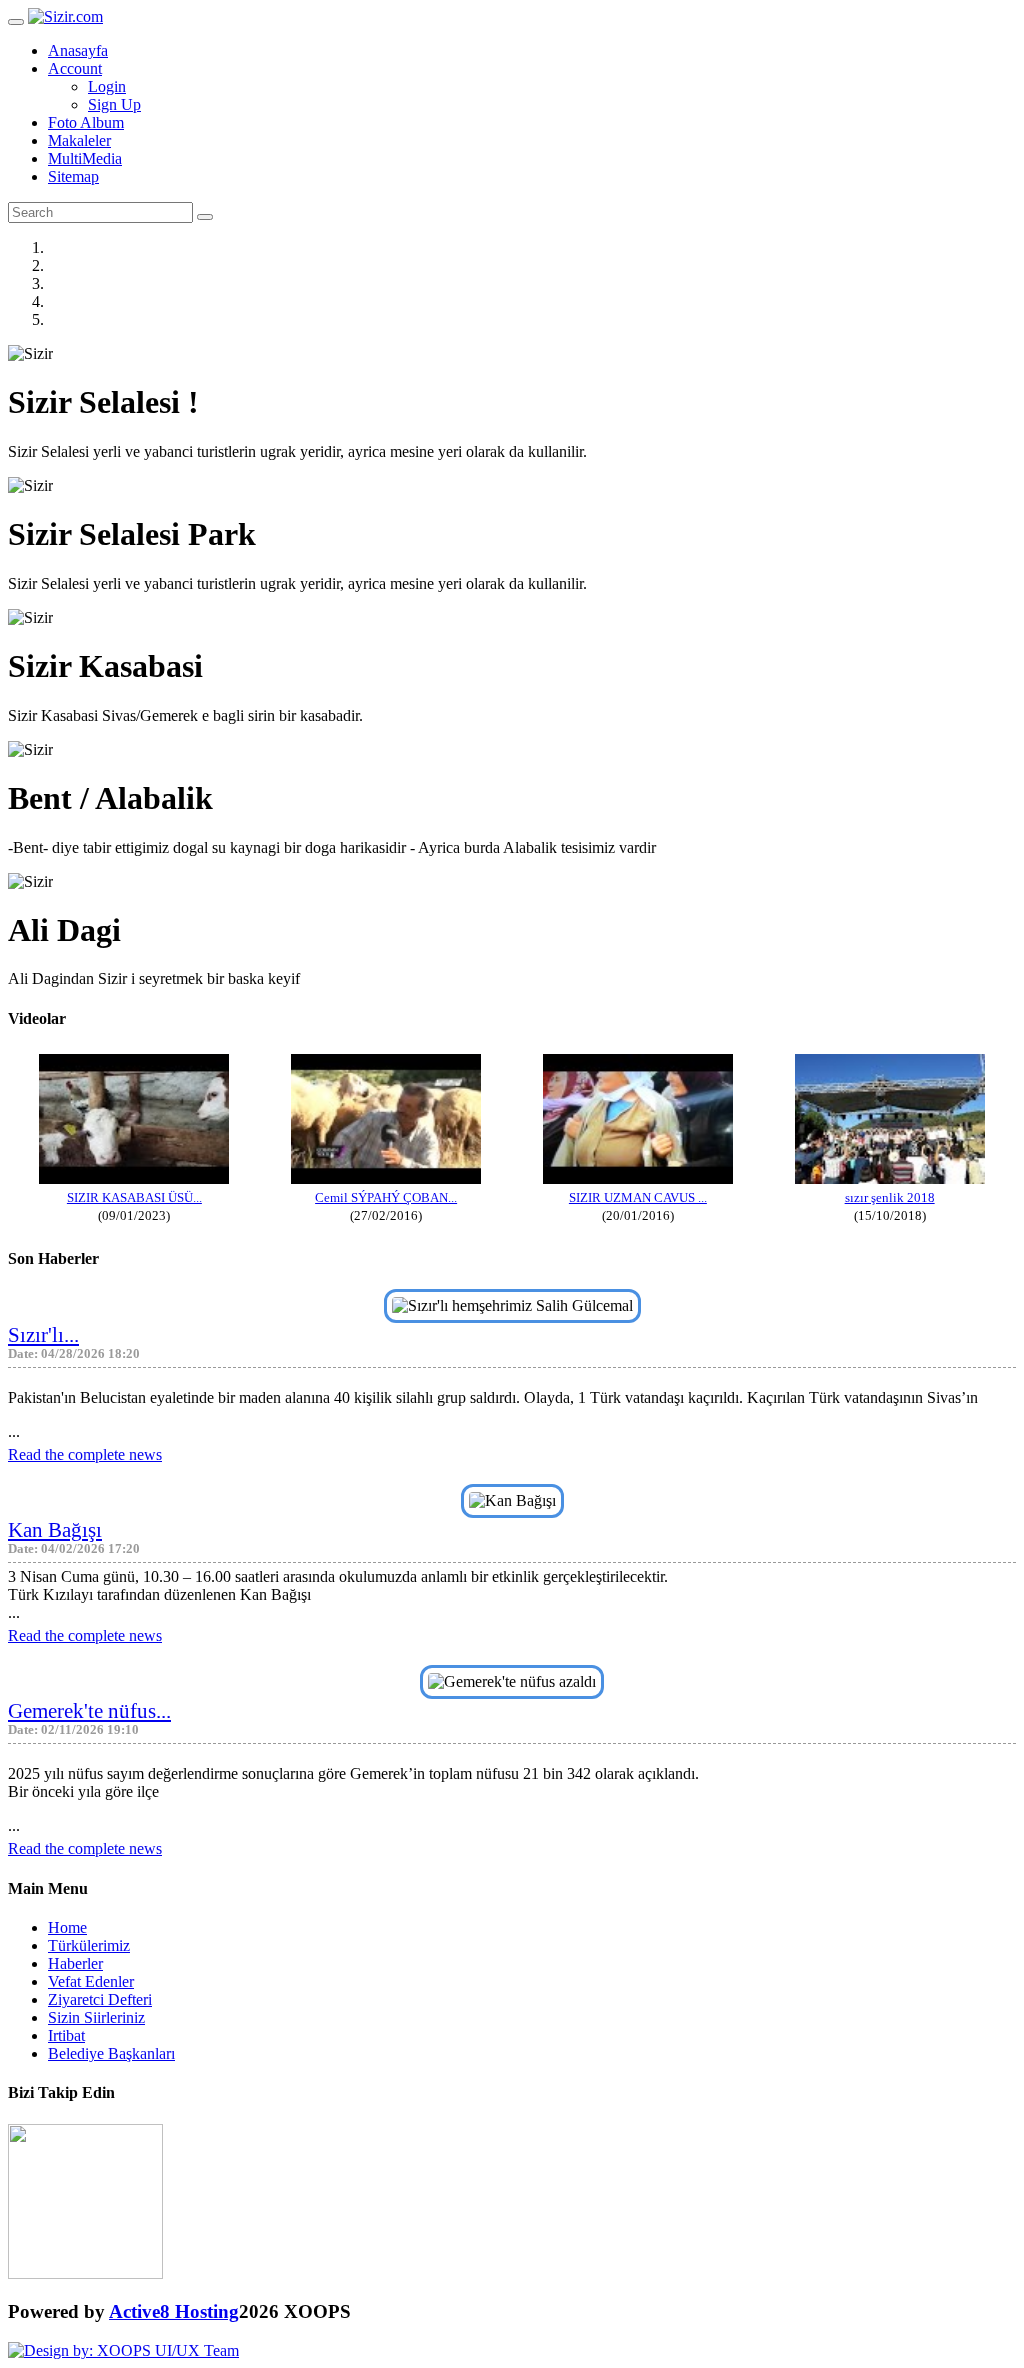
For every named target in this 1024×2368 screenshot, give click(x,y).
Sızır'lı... (43, 1334)
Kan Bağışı (55, 1529)
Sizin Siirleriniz (96, 2017)
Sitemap (73, 176)
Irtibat (66, 2035)
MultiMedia (85, 158)
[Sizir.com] (65, 16)
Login (107, 86)
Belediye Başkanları (111, 2053)
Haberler (75, 1963)
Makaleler (79, 140)
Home (67, 1927)
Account (75, 68)
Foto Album (86, 122)
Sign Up (114, 104)
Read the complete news (85, 1454)
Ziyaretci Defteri (100, 1999)
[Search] (205, 217)
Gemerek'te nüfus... (89, 1710)
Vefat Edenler (91, 1981)
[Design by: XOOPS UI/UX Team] (123, 2350)
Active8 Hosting (174, 2311)
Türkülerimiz (89, 1945)
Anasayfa (78, 50)
